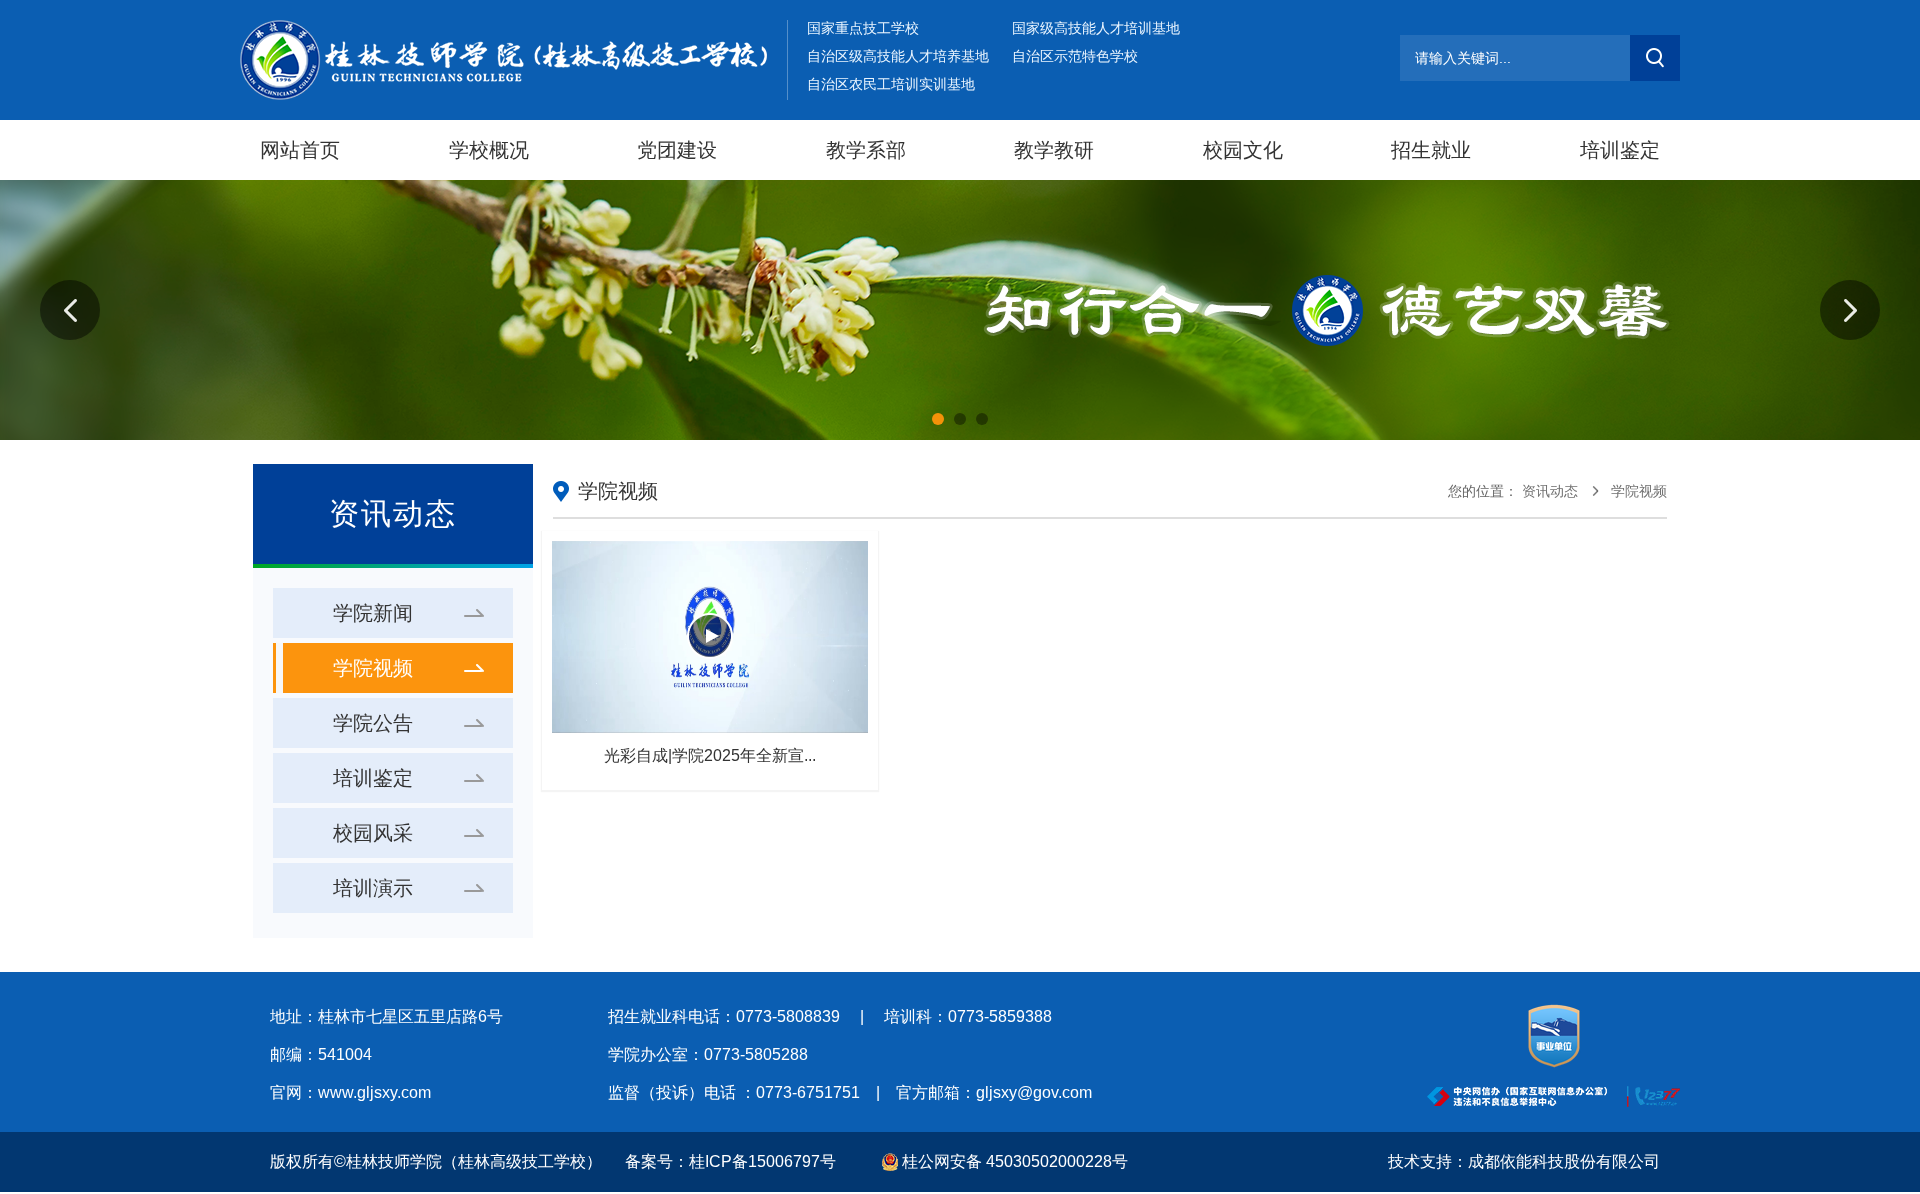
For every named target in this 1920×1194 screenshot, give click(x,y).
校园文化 (1243, 150)
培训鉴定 (1620, 150)
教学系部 (866, 150)
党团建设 (677, 150)
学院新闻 (373, 613)
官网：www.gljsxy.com (350, 1092)
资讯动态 (1550, 491)
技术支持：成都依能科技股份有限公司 (1524, 1161)
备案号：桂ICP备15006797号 (730, 1161)
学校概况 (489, 150)
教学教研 (1054, 150)
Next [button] (1850, 310)
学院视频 (373, 668)
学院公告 (373, 723)
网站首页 (300, 150)
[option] (960, 310)
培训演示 (373, 888)
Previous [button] (70, 310)
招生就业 (1431, 150)
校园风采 (373, 833)
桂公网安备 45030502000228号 (1015, 1161)
